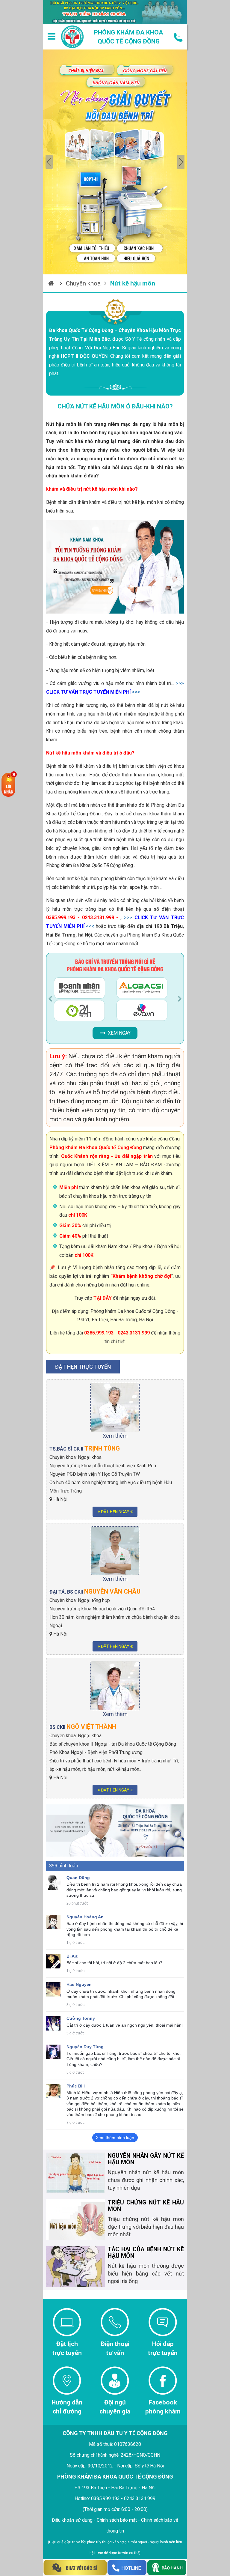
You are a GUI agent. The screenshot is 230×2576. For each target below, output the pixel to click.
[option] (115, 162)
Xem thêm (115, 1436)
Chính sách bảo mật (117, 2520)
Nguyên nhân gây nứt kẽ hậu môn (146, 2159)
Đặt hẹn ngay (115, 1512)
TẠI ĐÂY (103, 1298)
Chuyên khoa (83, 283)
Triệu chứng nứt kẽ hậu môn (146, 2206)
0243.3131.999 (134, 1333)
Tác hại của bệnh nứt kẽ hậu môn (146, 2253)
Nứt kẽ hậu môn (133, 283)
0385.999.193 (99, 1333)
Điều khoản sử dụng (72, 2520)
